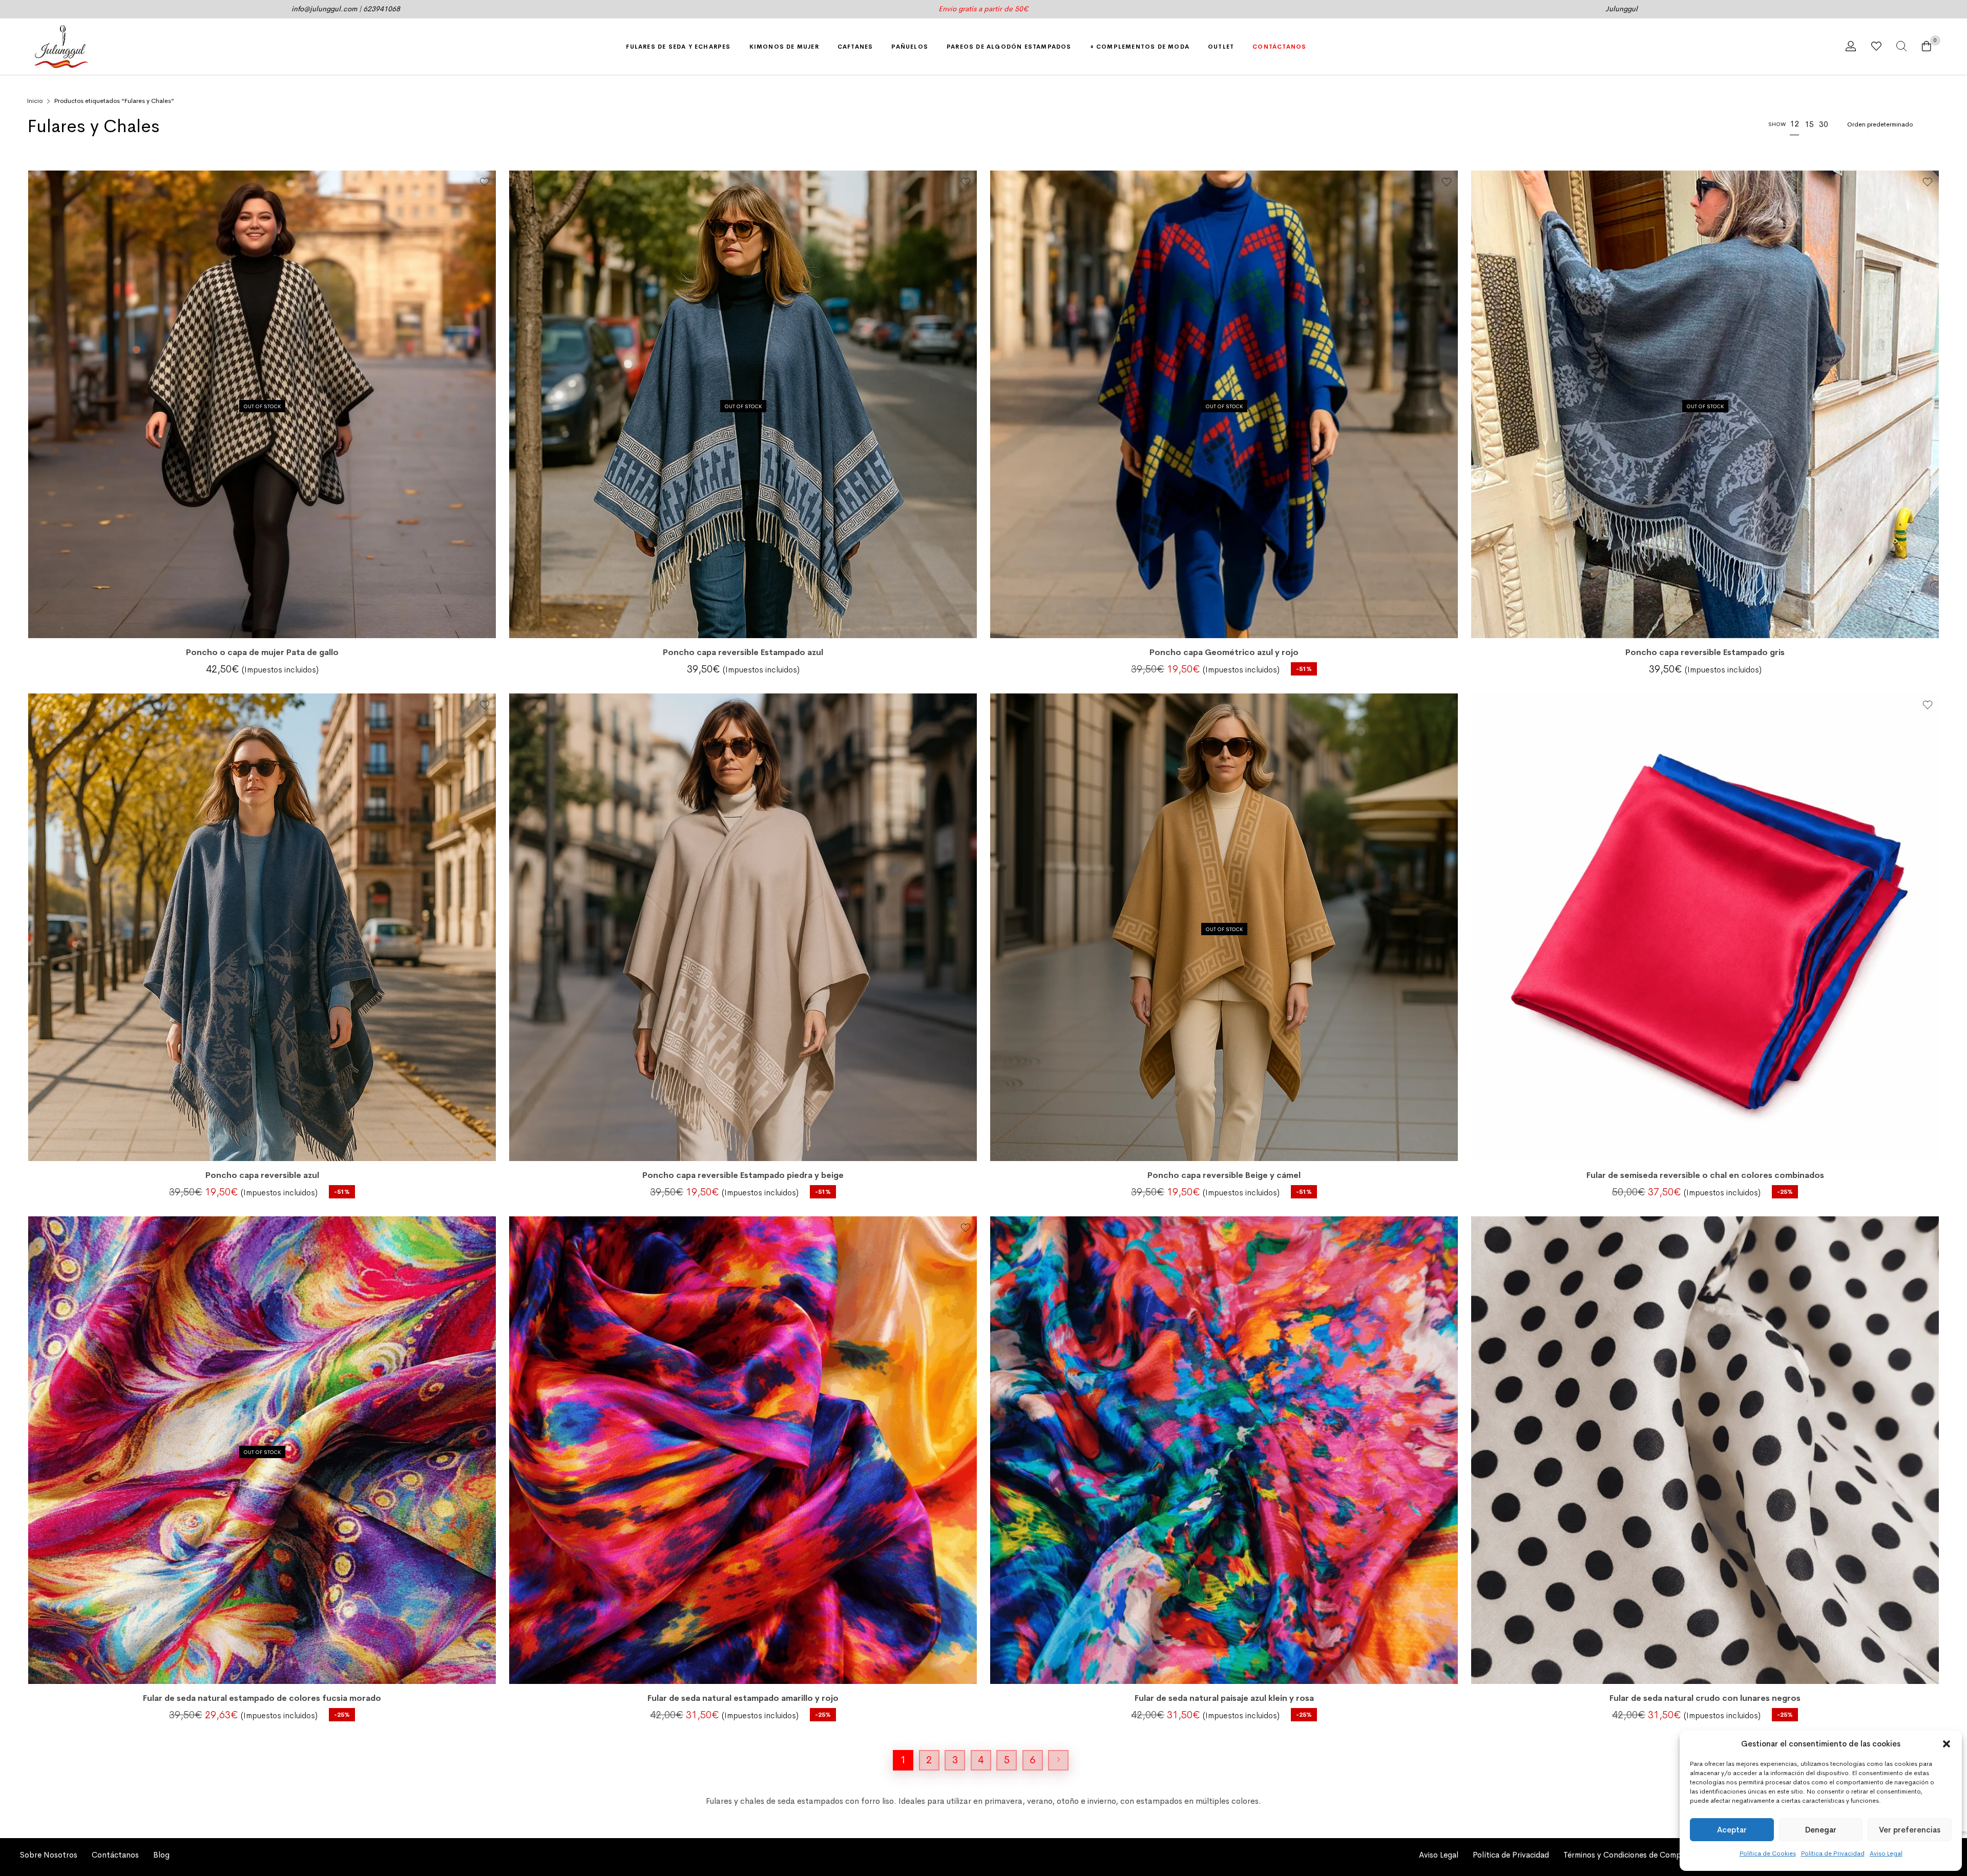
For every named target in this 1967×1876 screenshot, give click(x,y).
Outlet (1221, 46)
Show (1777, 124)
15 (1809, 124)
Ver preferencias (1910, 1830)
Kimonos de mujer (784, 46)
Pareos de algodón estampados (1009, 46)
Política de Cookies (1768, 1853)
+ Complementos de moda (1140, 46)
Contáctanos (1279, 46)
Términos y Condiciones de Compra (1626, 1855)
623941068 (382, 9)
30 (1824, 124)
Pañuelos (910, 46)
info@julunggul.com (324, 9)
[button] (1947, 1744)
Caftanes (855, 46)
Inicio (35, 101)
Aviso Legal (1886, 1853)
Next (1058, 1760)
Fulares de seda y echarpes (678, 46)
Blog (161, 1855)
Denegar (1821, 1830)
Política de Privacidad (1833, 1853)
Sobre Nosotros (49, 1855)
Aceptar (1732, 1830)
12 (1794, 124)
